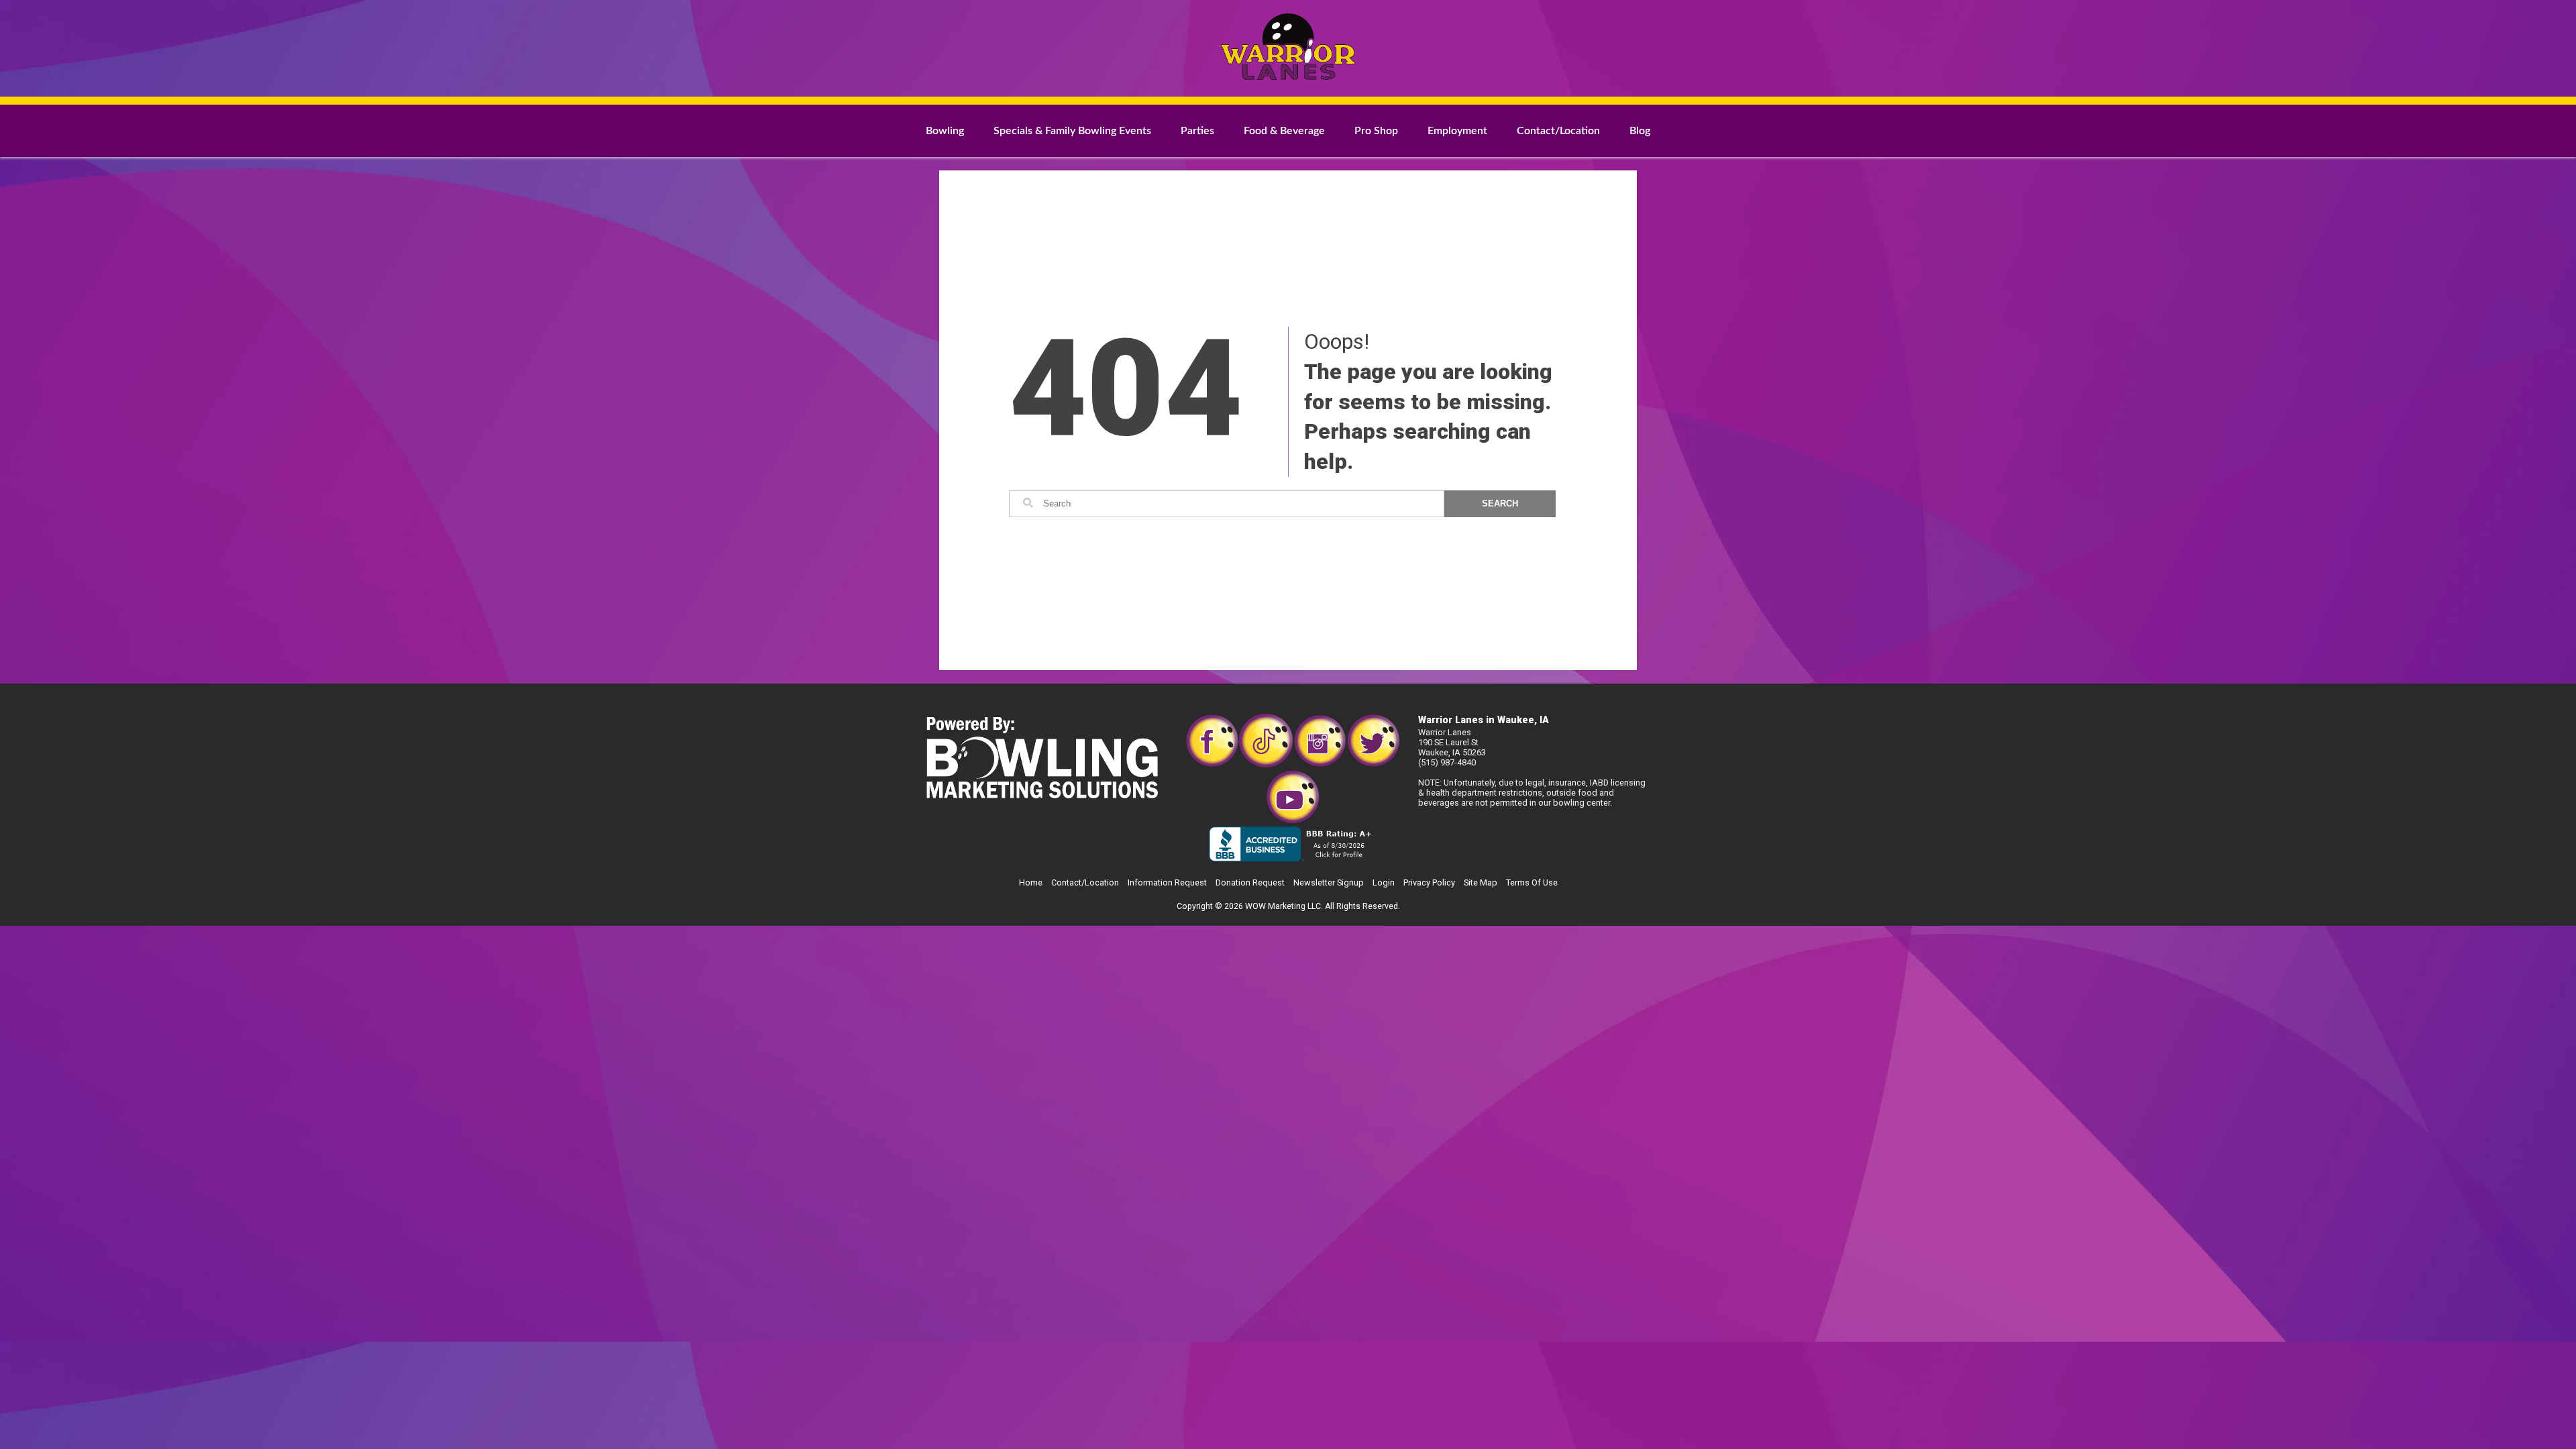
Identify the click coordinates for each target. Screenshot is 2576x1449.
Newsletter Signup (1329, 882)
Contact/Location (1558, 131)
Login (1384, 882)
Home (1031, 882)
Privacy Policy (1429, 882)
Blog (1640, 131)
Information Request (1167, 882)
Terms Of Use (1532, 882)
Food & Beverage (1284, 131)
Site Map (1481, 882)
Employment (1457, 131)
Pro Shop (1376, 131)
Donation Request (1250, 882)
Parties (1197, 131)
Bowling (945, 131)
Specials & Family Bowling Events (1072, 131)
